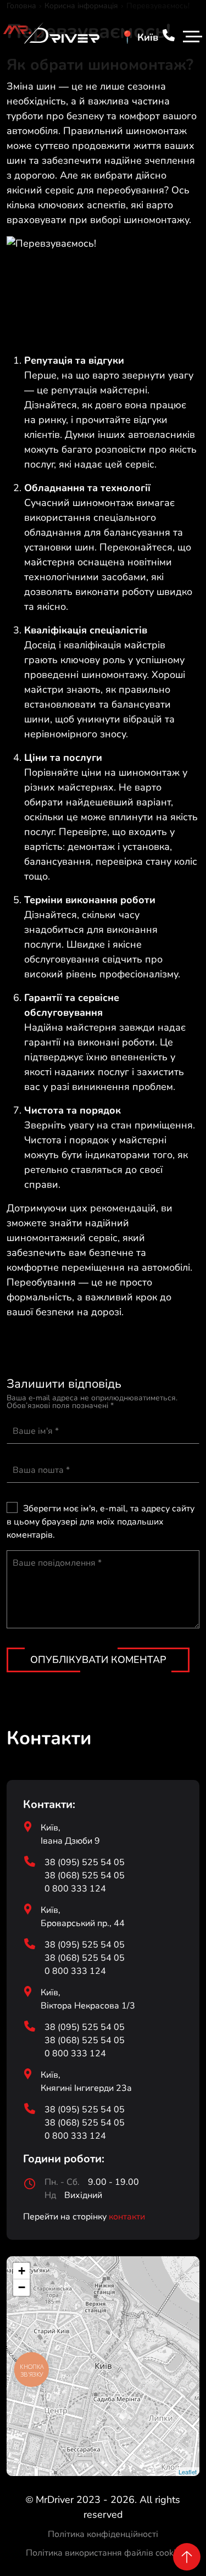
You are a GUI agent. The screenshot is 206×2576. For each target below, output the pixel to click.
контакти (127, 2217)
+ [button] (22, 2271)
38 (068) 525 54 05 (85, 1876)
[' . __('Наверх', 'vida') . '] (187, 2557)
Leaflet (188, 2472)
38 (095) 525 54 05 (85, 1862)
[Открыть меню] (191, 38)
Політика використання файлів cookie (103, 2553)
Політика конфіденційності (103, 2534)
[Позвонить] (169, 37)
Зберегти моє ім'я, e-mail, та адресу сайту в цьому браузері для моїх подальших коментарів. (101, 1522)
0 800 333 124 (75, 1889)
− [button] (22, 2287)
